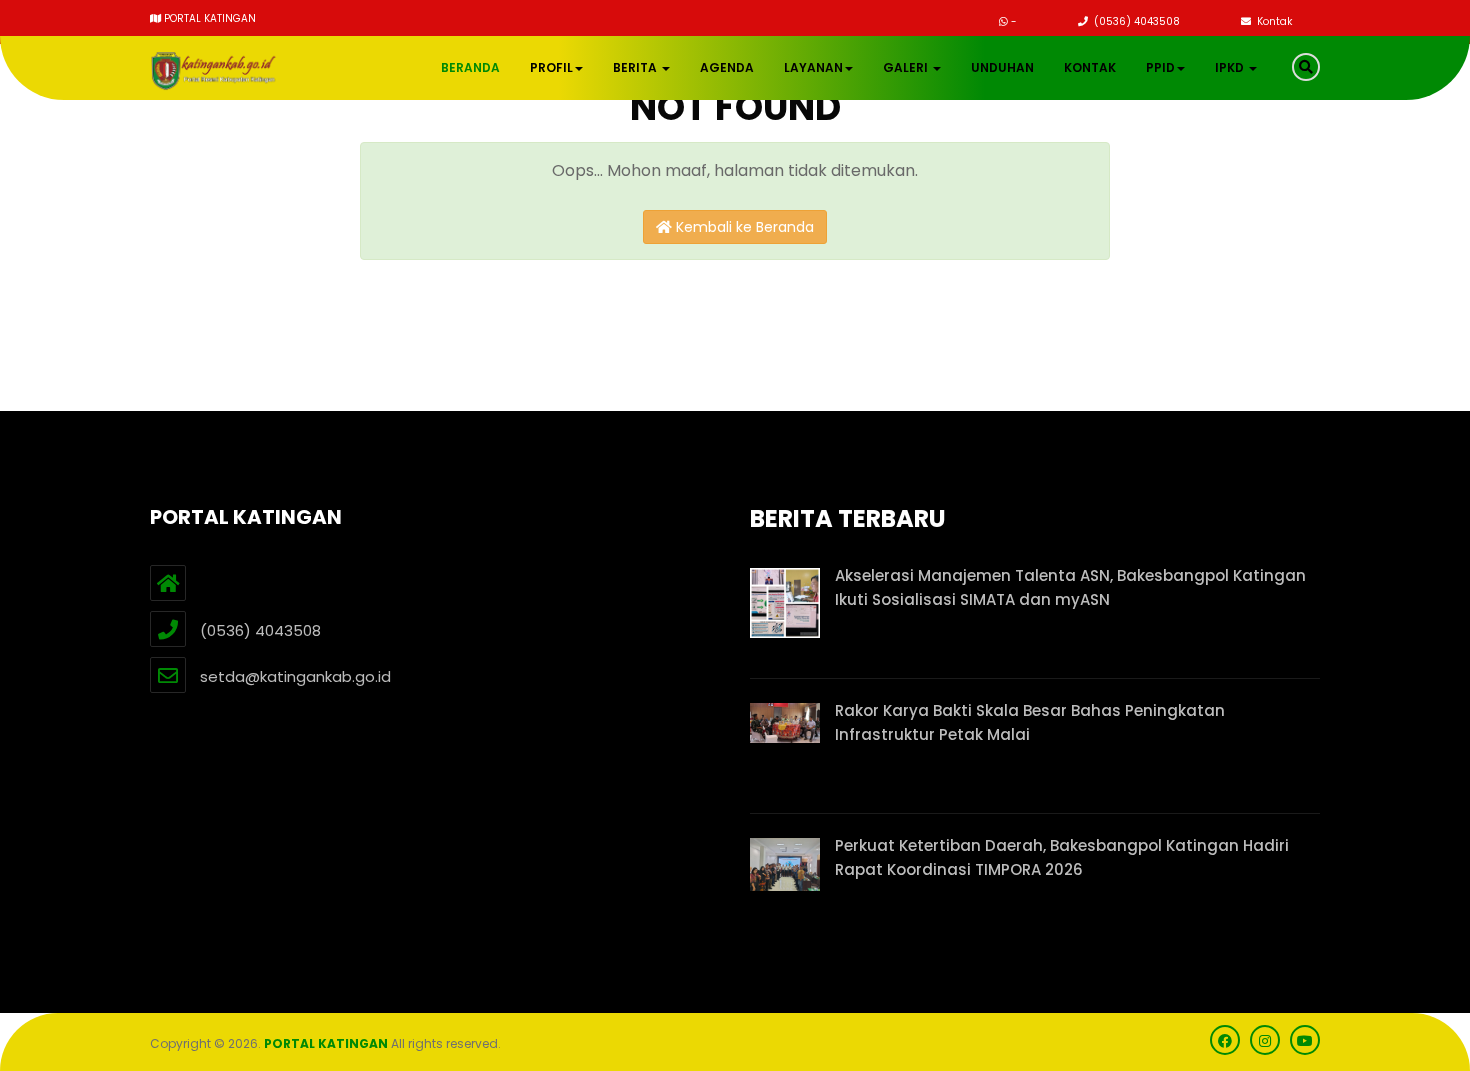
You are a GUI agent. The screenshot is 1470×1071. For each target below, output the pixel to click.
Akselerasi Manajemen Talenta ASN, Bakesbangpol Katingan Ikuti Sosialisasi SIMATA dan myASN (1070, 587)
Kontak (1273, 21)
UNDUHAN (1002, 67)
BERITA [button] (636, 67)
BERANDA (470, 67)
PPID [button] (1160, 67)
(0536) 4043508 (1135, 21)
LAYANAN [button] (813, 67)
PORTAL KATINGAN (326, 1043)
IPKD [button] (1231, 67)
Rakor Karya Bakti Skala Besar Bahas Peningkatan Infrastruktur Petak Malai (1030, 722)
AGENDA (727, 67)
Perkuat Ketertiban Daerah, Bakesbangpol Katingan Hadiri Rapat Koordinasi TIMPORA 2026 (1062, 857)
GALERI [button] (907, 67)
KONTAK (1090, 67)
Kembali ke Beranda (743, 227)
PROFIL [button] (551, 67)
